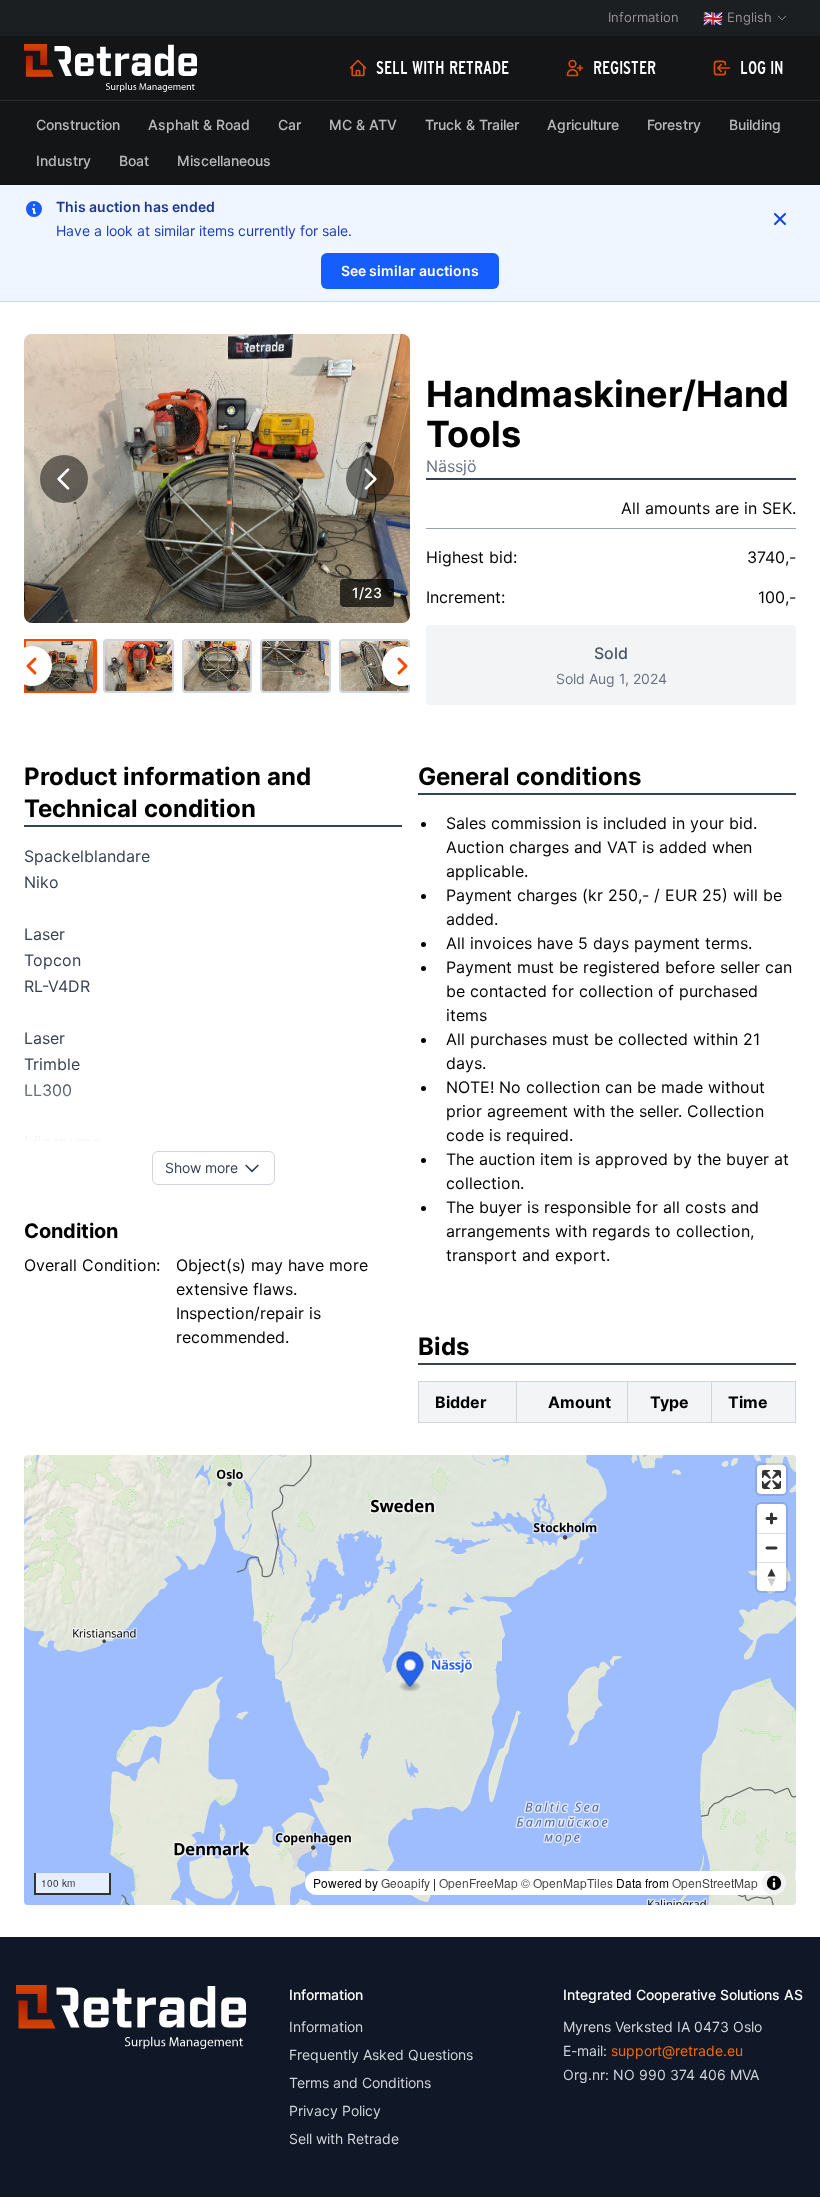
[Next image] (370, 479)
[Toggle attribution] (774, 1883)
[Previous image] (64, 479)
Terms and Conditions (360, 2082)
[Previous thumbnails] (32, 666)
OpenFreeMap (478, 1882)
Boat (134, 160)
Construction (78, 124)
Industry (63, 160)
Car (289, 124)
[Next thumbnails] (402, 666)
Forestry (674, 124)
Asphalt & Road (199, 124)
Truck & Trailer (472, 124)
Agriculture (583, 124)
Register (624, 68)
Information (643, 17)
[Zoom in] (771, 1518)
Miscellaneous (224, 160)
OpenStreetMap (715, 1882)
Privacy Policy (335, 2110)
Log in (762, 68)
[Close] (780, 219)
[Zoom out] (771, 1547)
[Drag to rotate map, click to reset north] (771, 1576)
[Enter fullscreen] (771, 1479)
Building (755, 124)
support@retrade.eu (677, 2050)
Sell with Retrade (442, 68)
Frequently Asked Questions (381, 2054)
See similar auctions (410, 270)
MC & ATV (363, 124)
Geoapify (405, 1882)
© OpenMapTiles (567, 1882)
